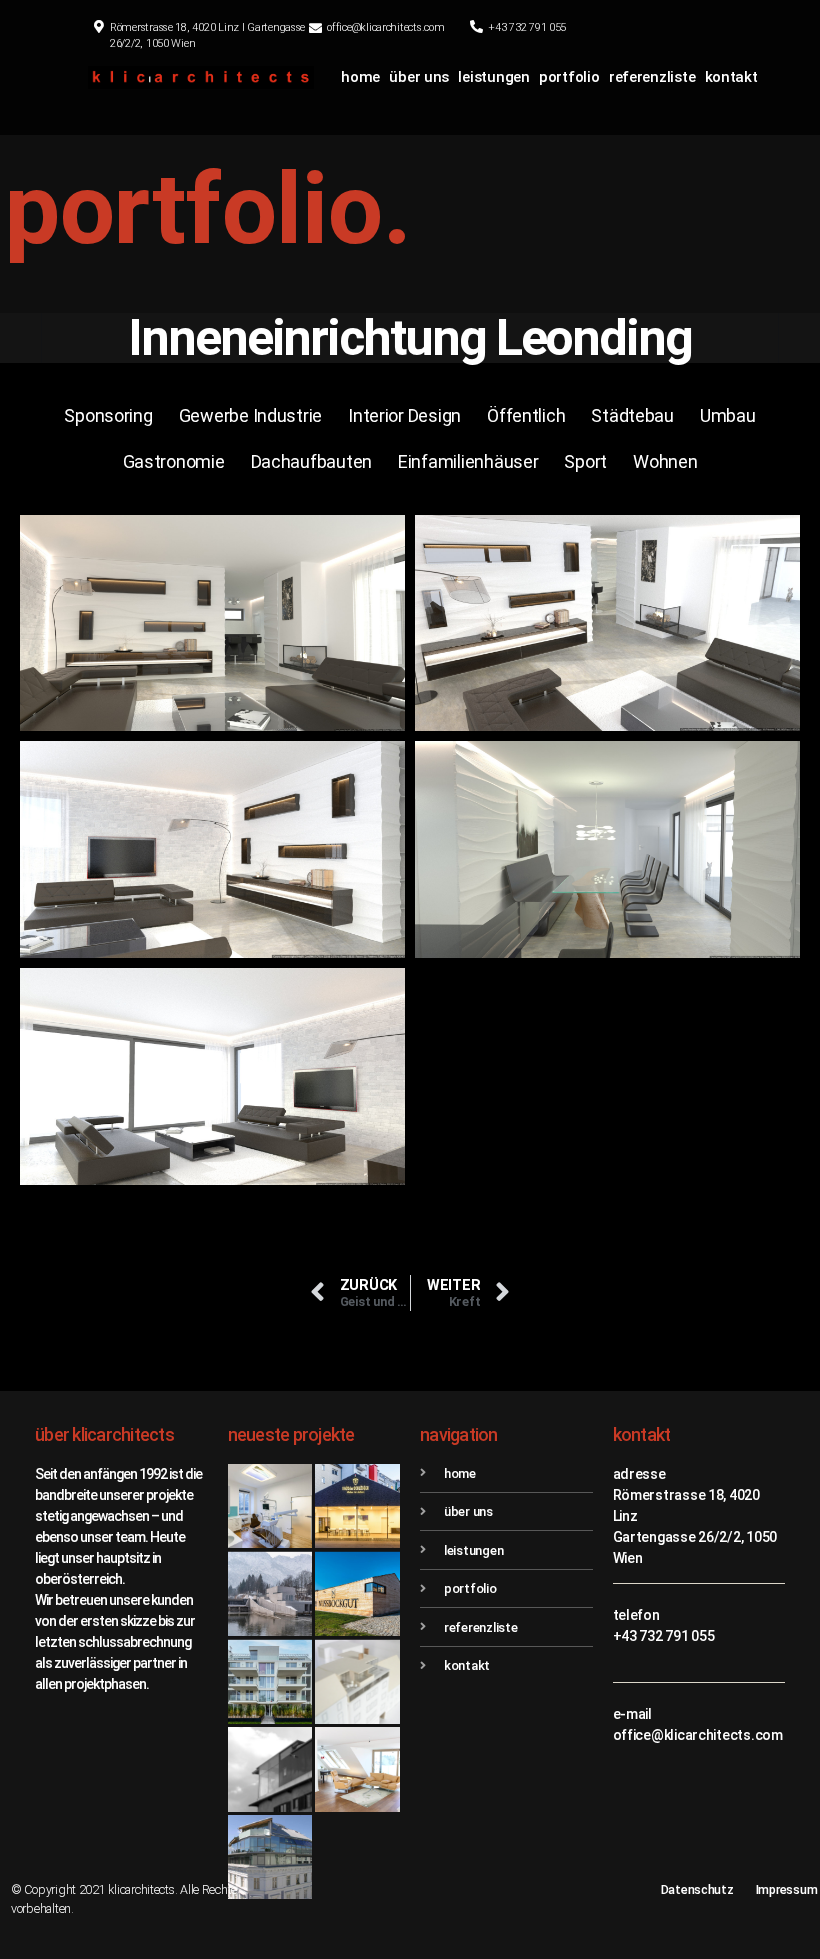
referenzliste (652, 77)
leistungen (493, 77)
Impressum (787, 1889)
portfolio (569, 77)
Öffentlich (526, 415)
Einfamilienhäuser (468, 461)
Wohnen (665, 461)
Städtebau (632, 415)
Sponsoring (108, 415)
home (360, 77)
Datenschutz (697, 1889)
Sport (585, 461)
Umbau (728, 415)
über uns (419, 77)
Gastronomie (174, 461)
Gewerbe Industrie (250, 415)
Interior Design (404, 415)
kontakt (731, 77)
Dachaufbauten (312, 461)
